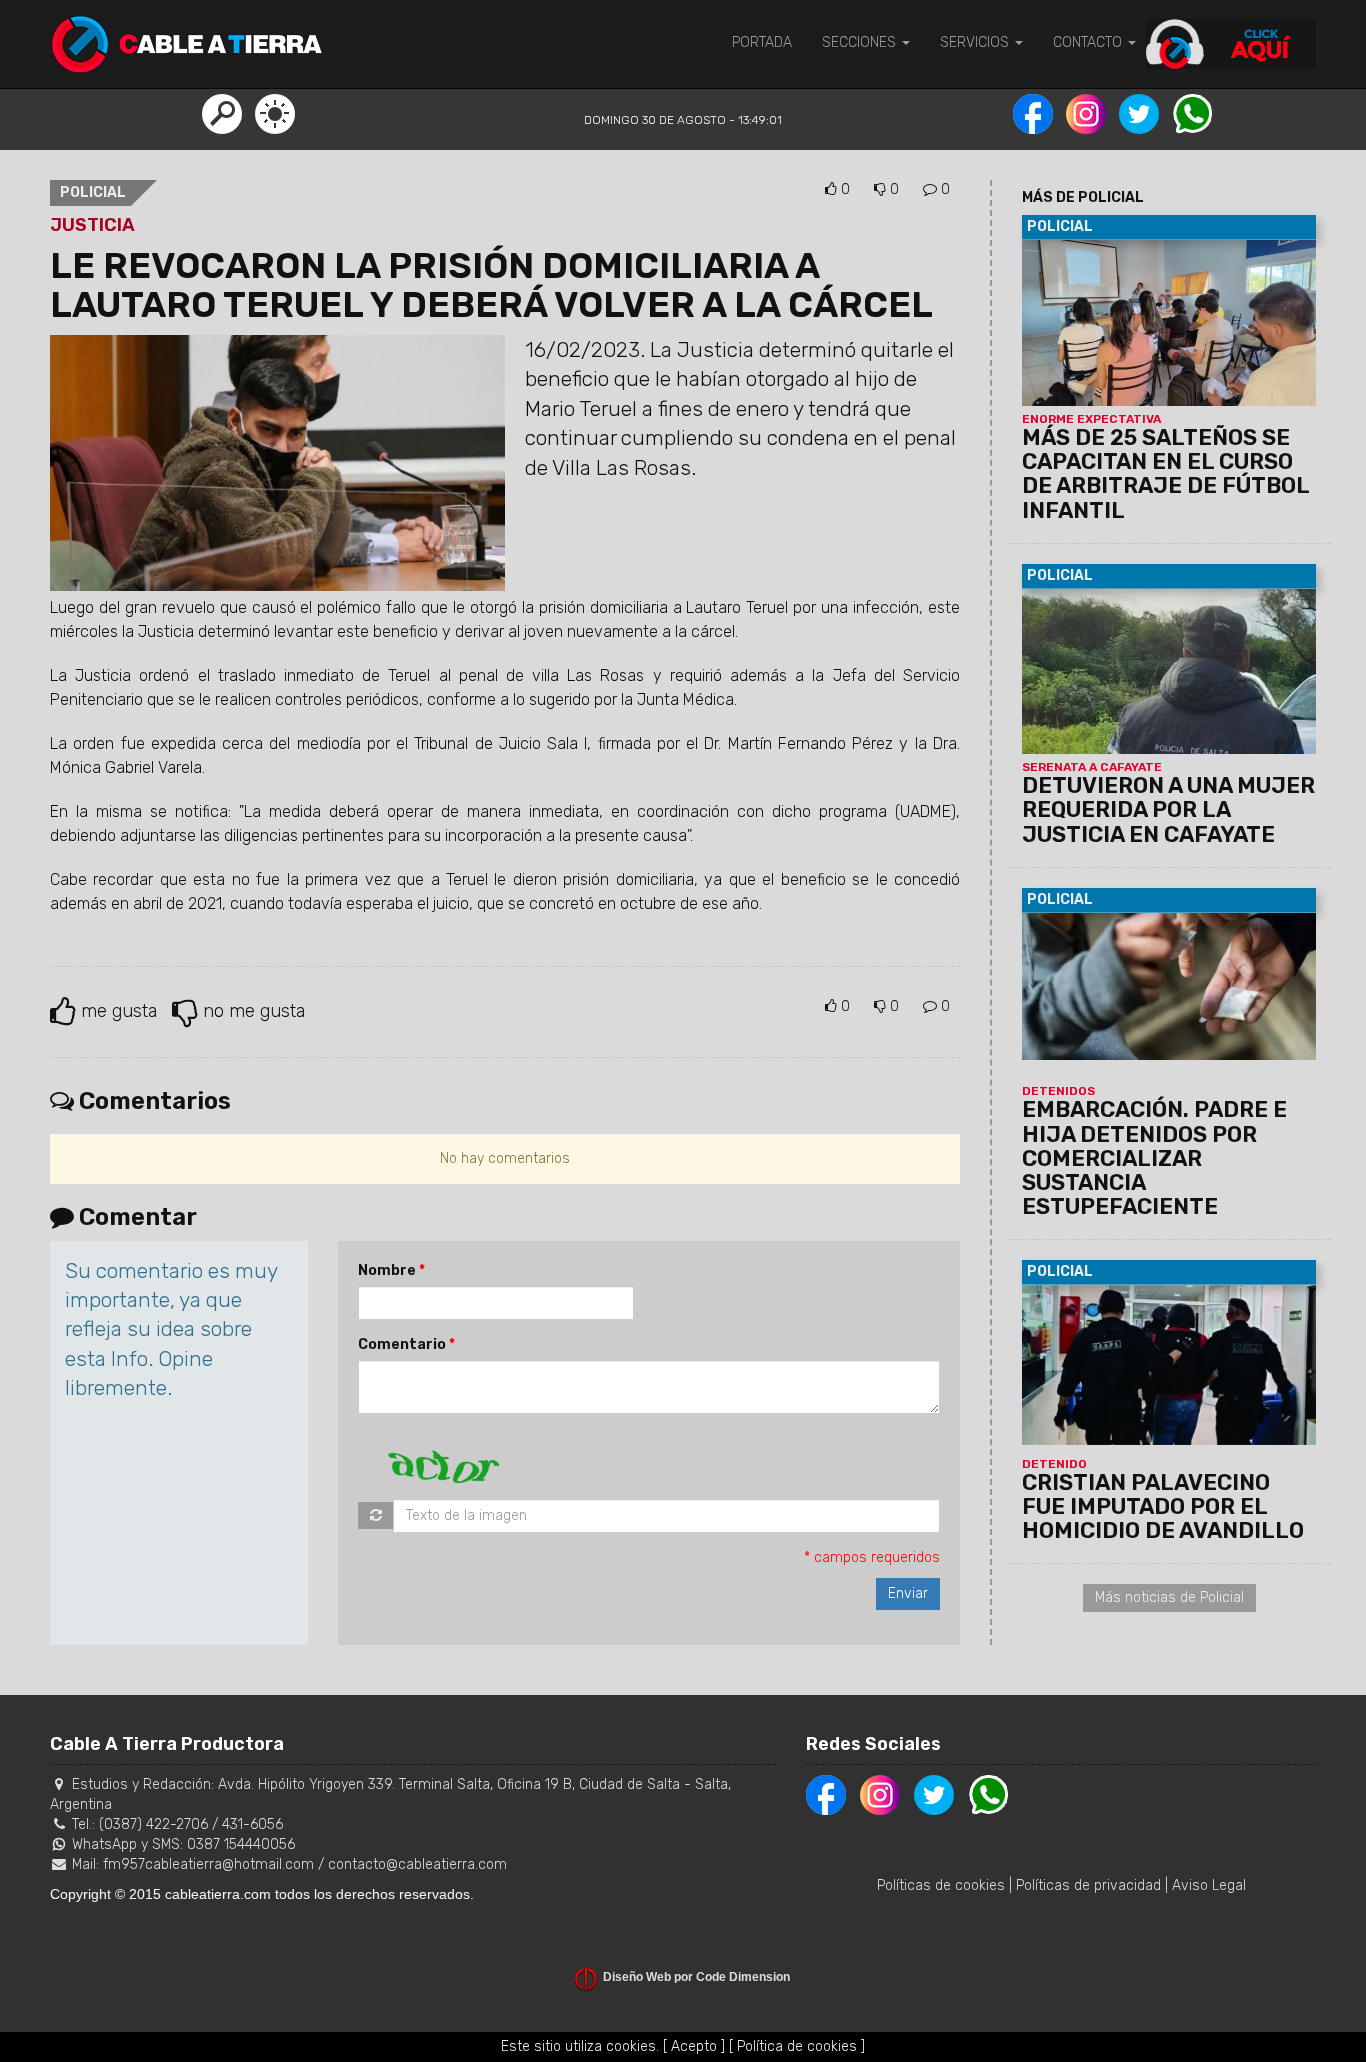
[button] (222, 113)
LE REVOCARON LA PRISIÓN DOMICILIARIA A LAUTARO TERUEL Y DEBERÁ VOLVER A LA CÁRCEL (491, 285)
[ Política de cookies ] (797, 2046)
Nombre (387, 1270)
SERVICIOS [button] (976, 42)
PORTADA (762, 42)
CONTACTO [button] (1089, 42)
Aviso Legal (1209, 1885)
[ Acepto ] (694, 2046)
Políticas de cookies (941, 1885)
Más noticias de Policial (1169, 1597)
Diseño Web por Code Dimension (696, 1977)
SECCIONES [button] (861, 42)
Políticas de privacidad (1088, 1885)
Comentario (402, 1344)
